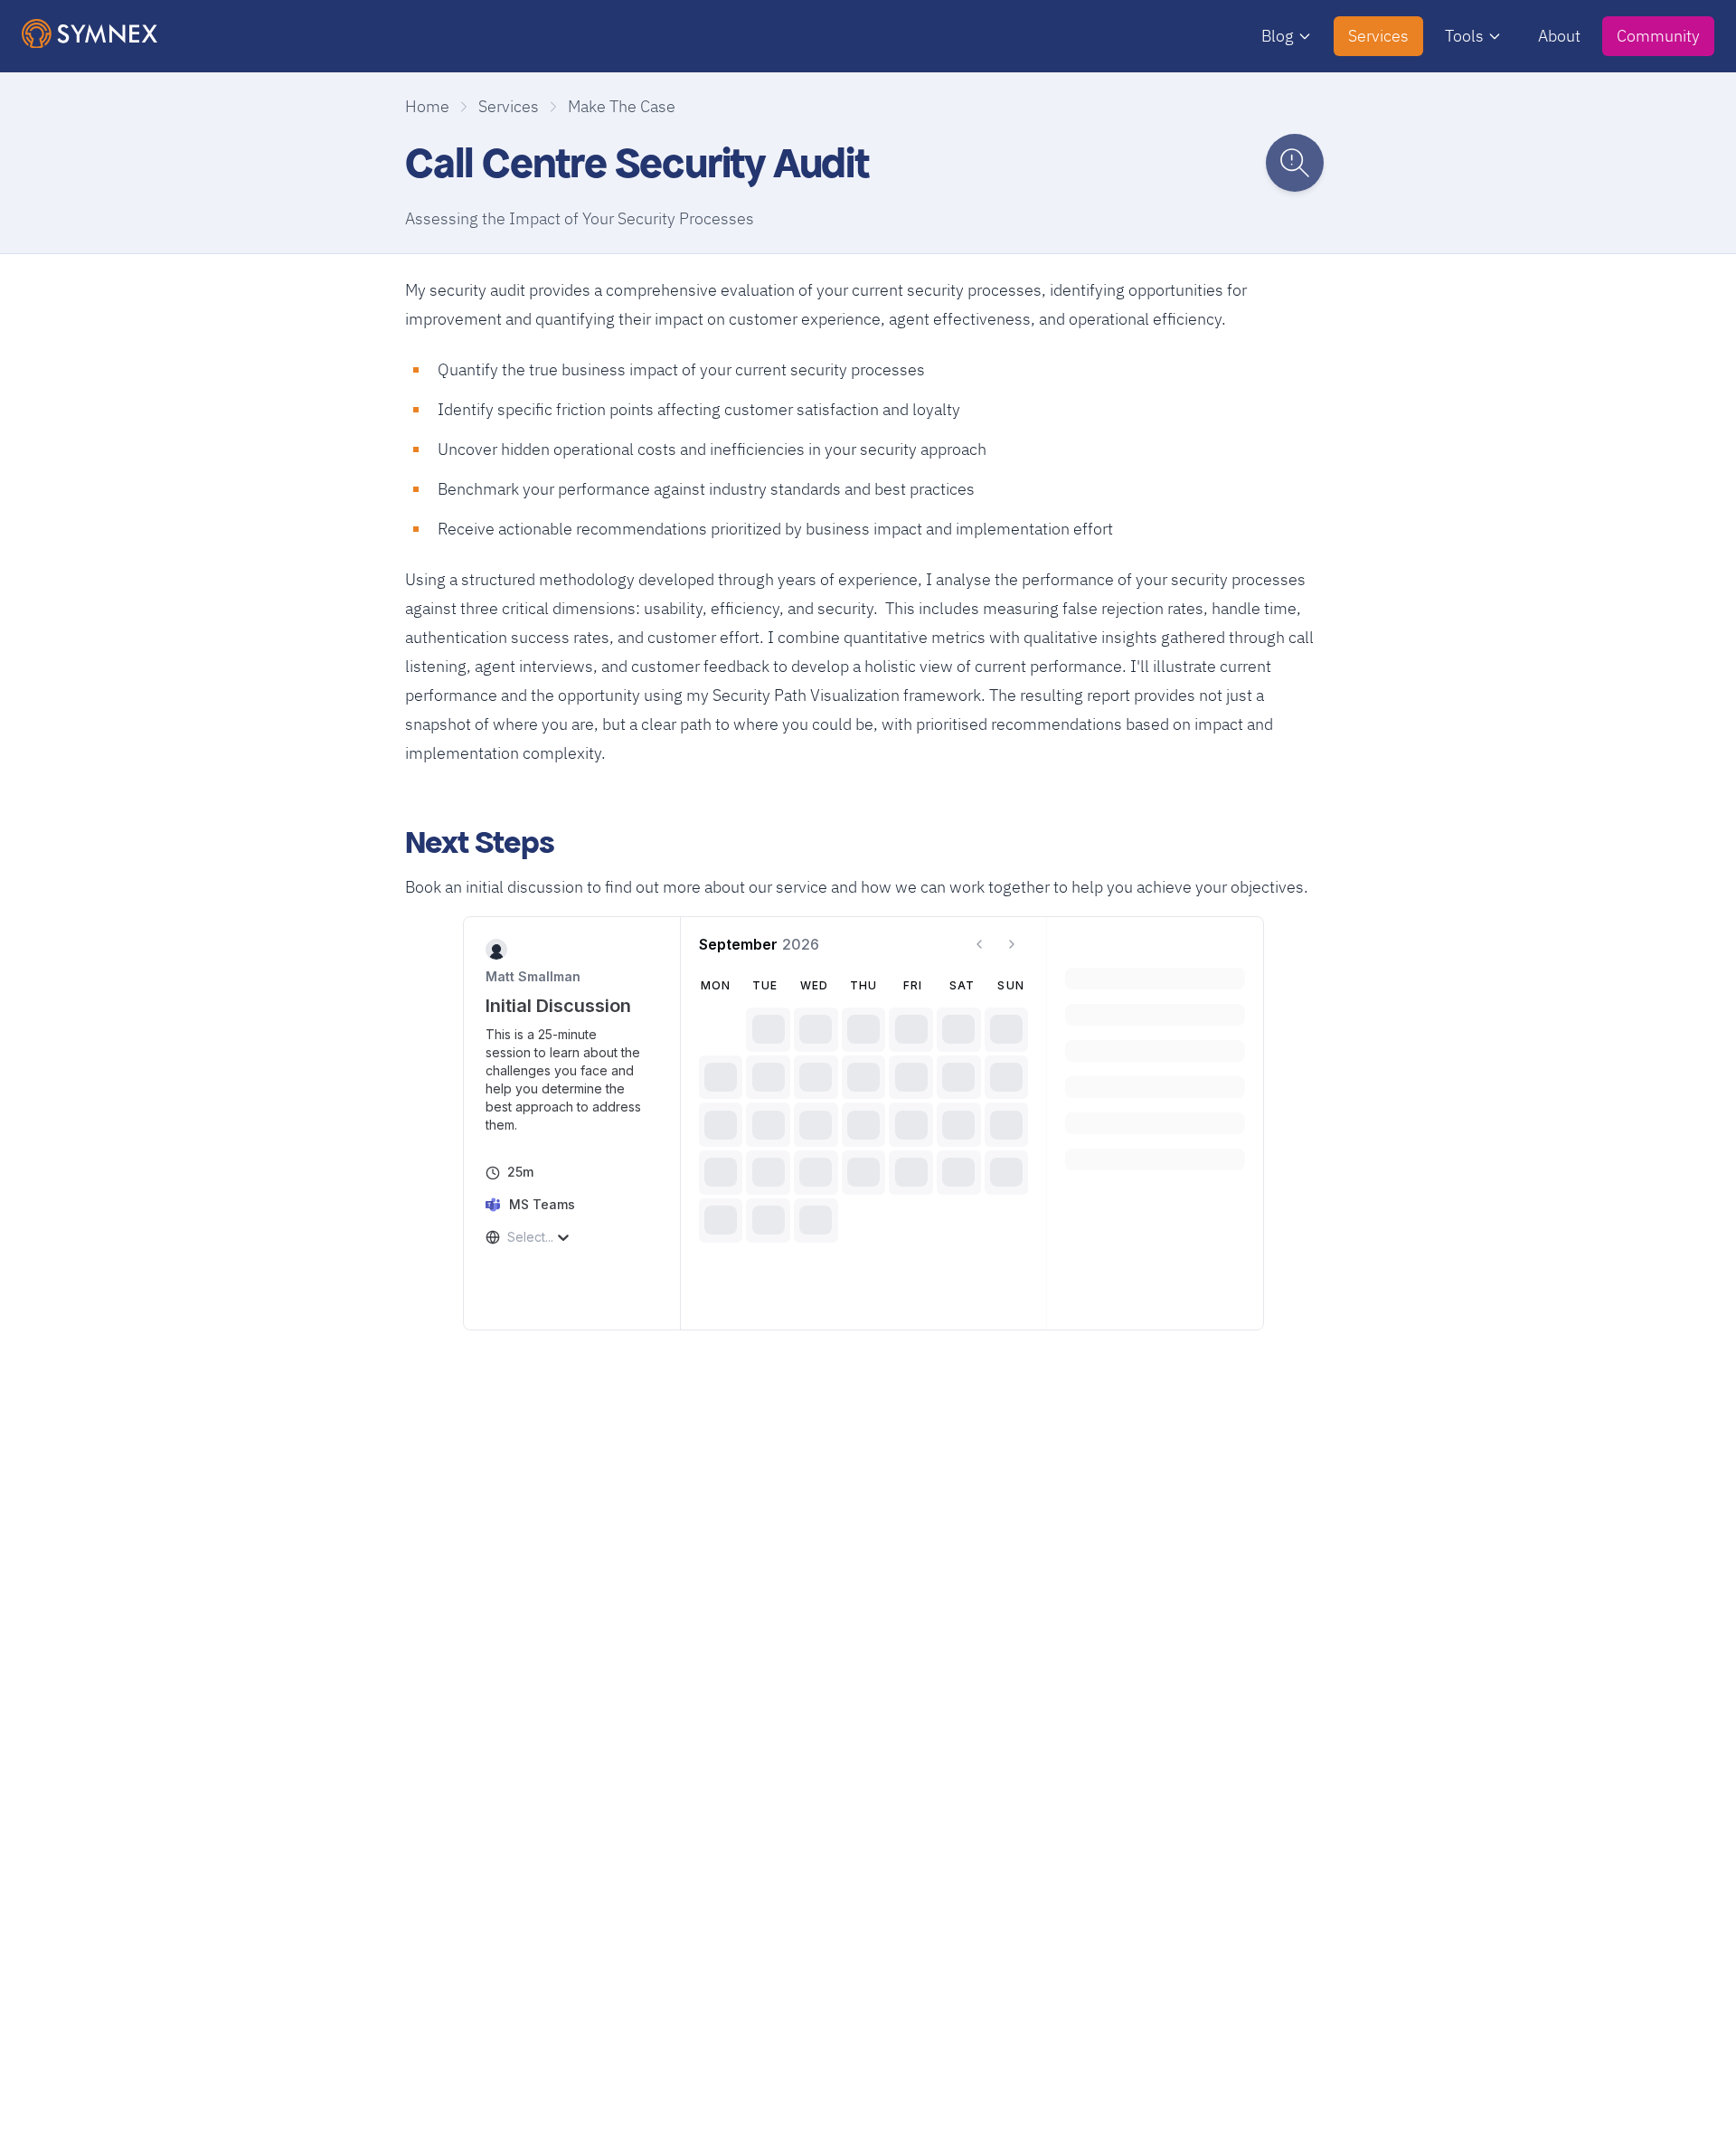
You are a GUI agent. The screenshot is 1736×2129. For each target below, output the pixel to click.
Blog (1278, 36)
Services (1378, 36)
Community (1658, 36)
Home (427, 106)
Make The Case (622, 106)
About (1559, 36)
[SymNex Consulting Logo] (90, 34)
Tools (1464, 36)
